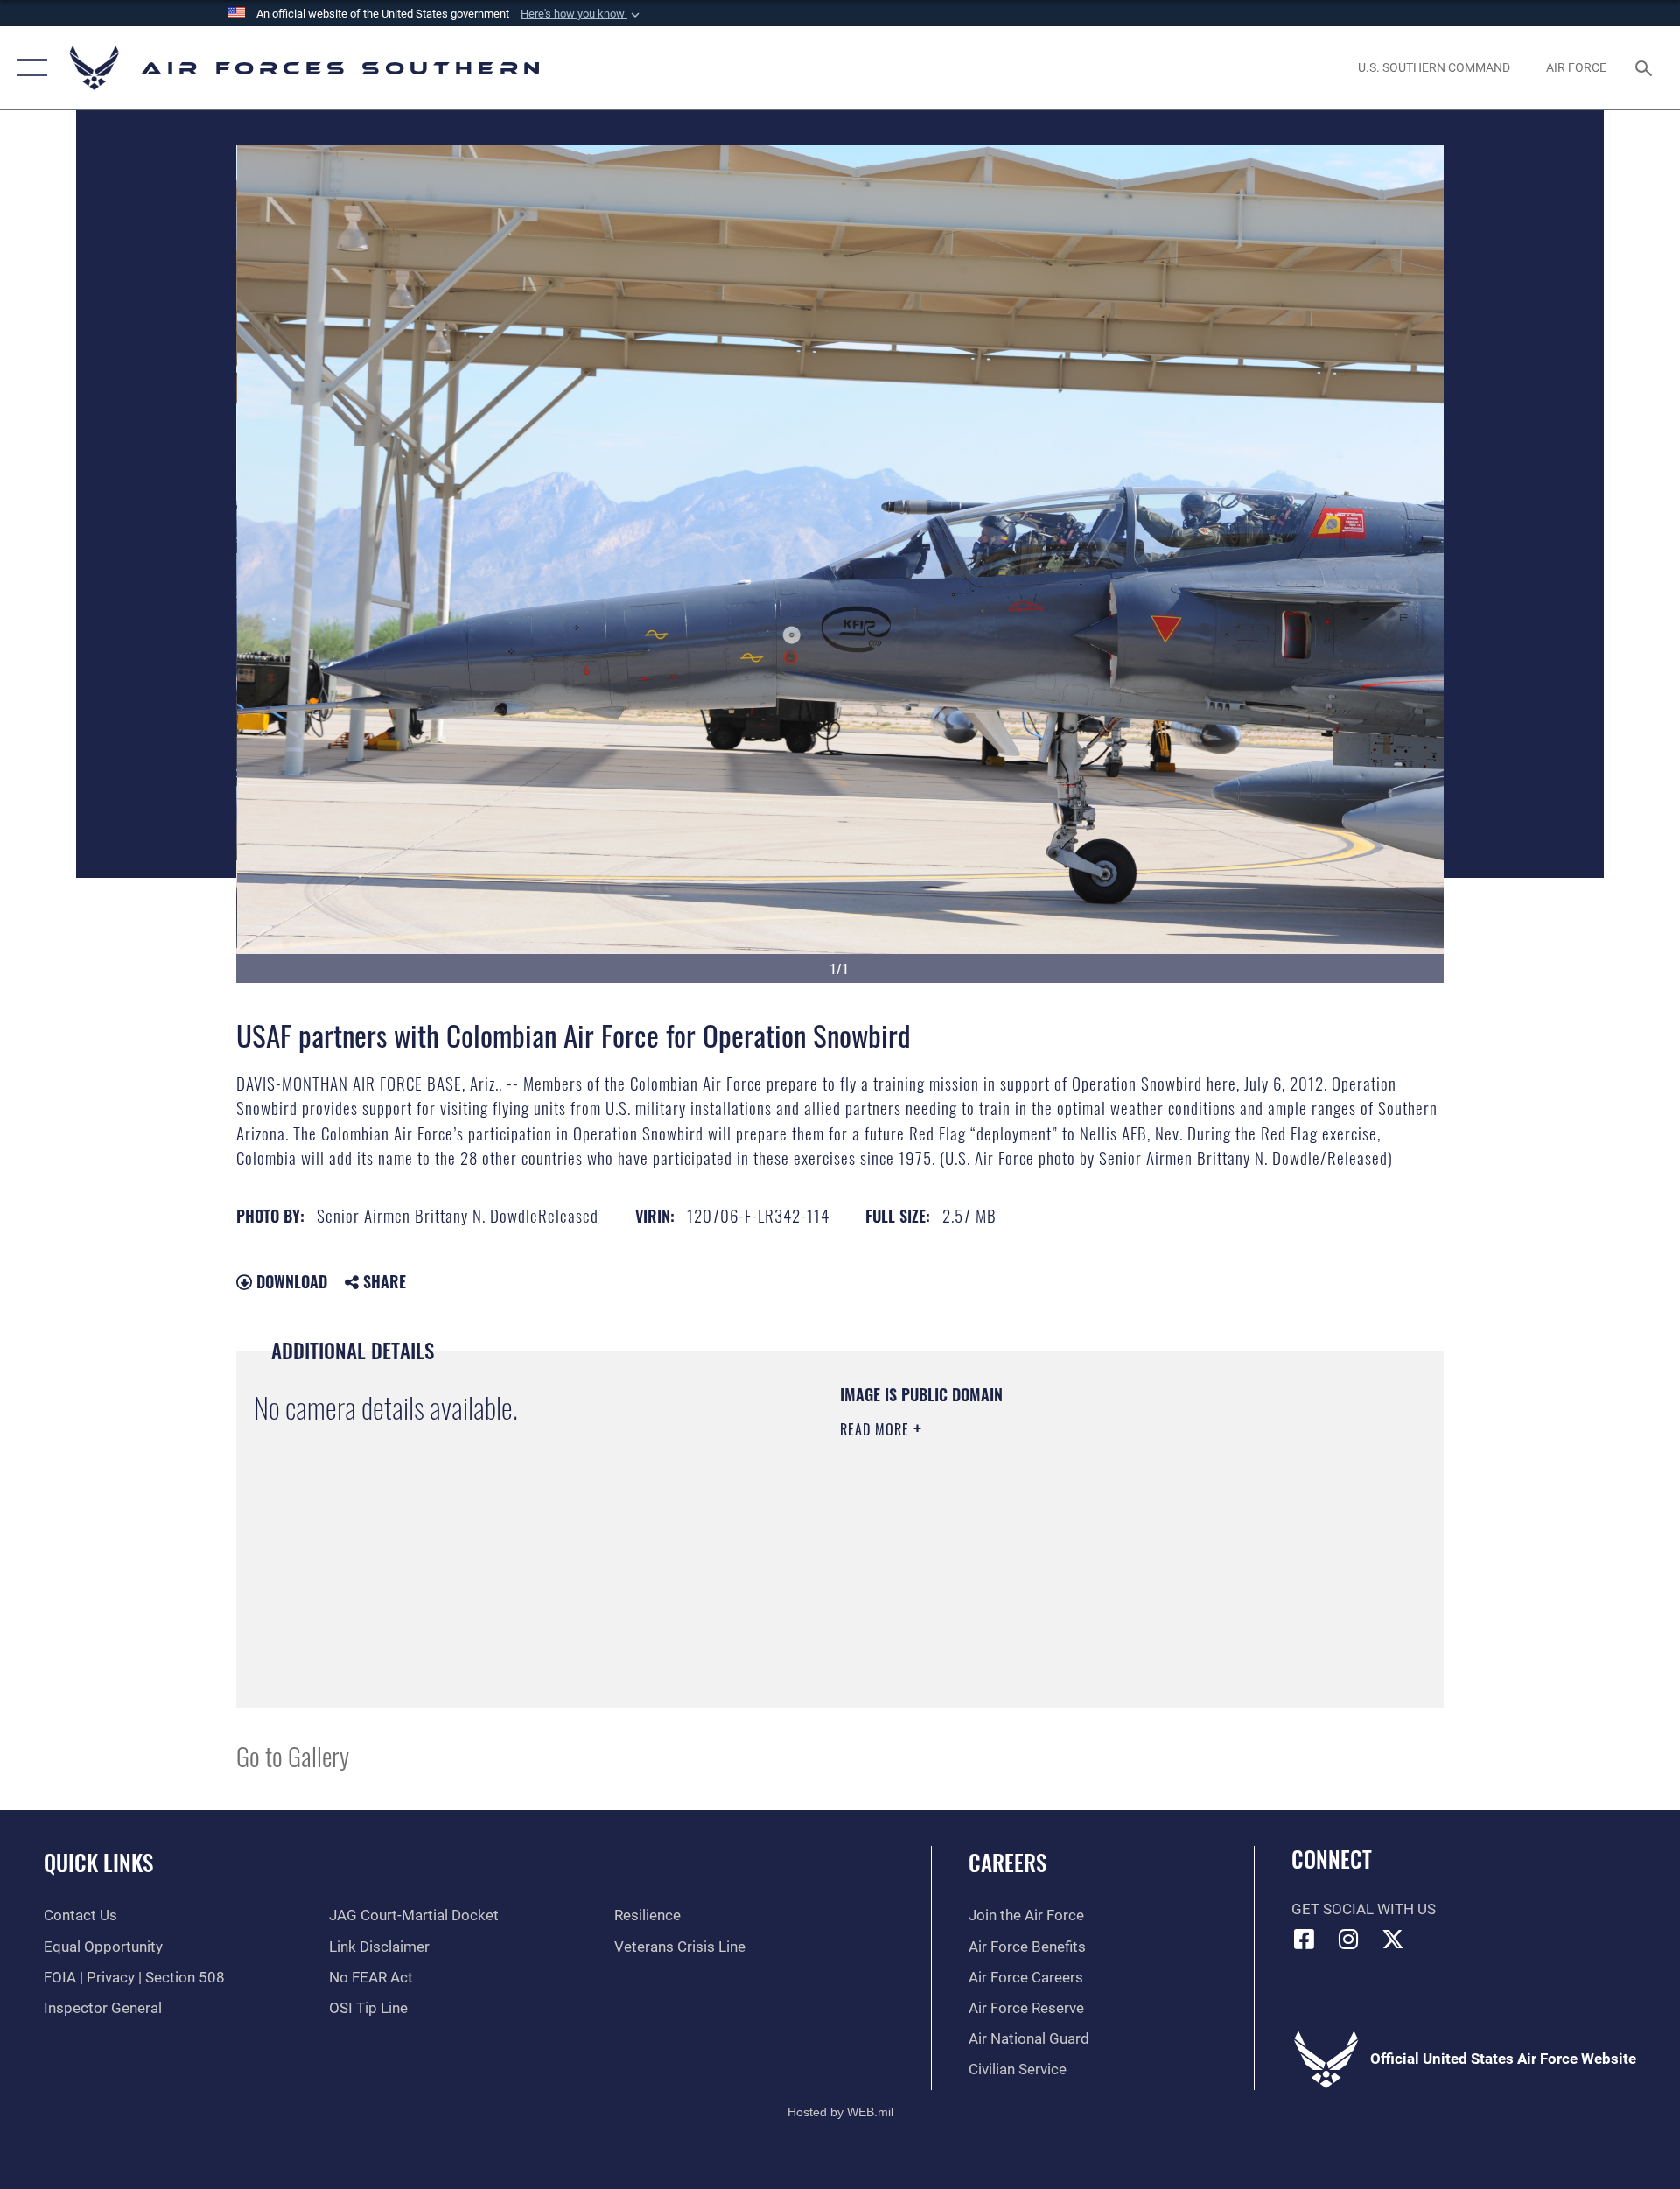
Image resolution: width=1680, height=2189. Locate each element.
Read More (877, 1429)
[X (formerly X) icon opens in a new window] (1393, 1939)
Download (290, 1281)
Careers (1008, 1862)
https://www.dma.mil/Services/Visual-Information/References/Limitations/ (1045, 1540)
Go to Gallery (293, 1755)
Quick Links (98, 1862)
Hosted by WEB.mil (840, 2112)
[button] (582, 14)
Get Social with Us (1364, 1909)
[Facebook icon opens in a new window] (1305, 1939)
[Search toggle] (1645, 68)
